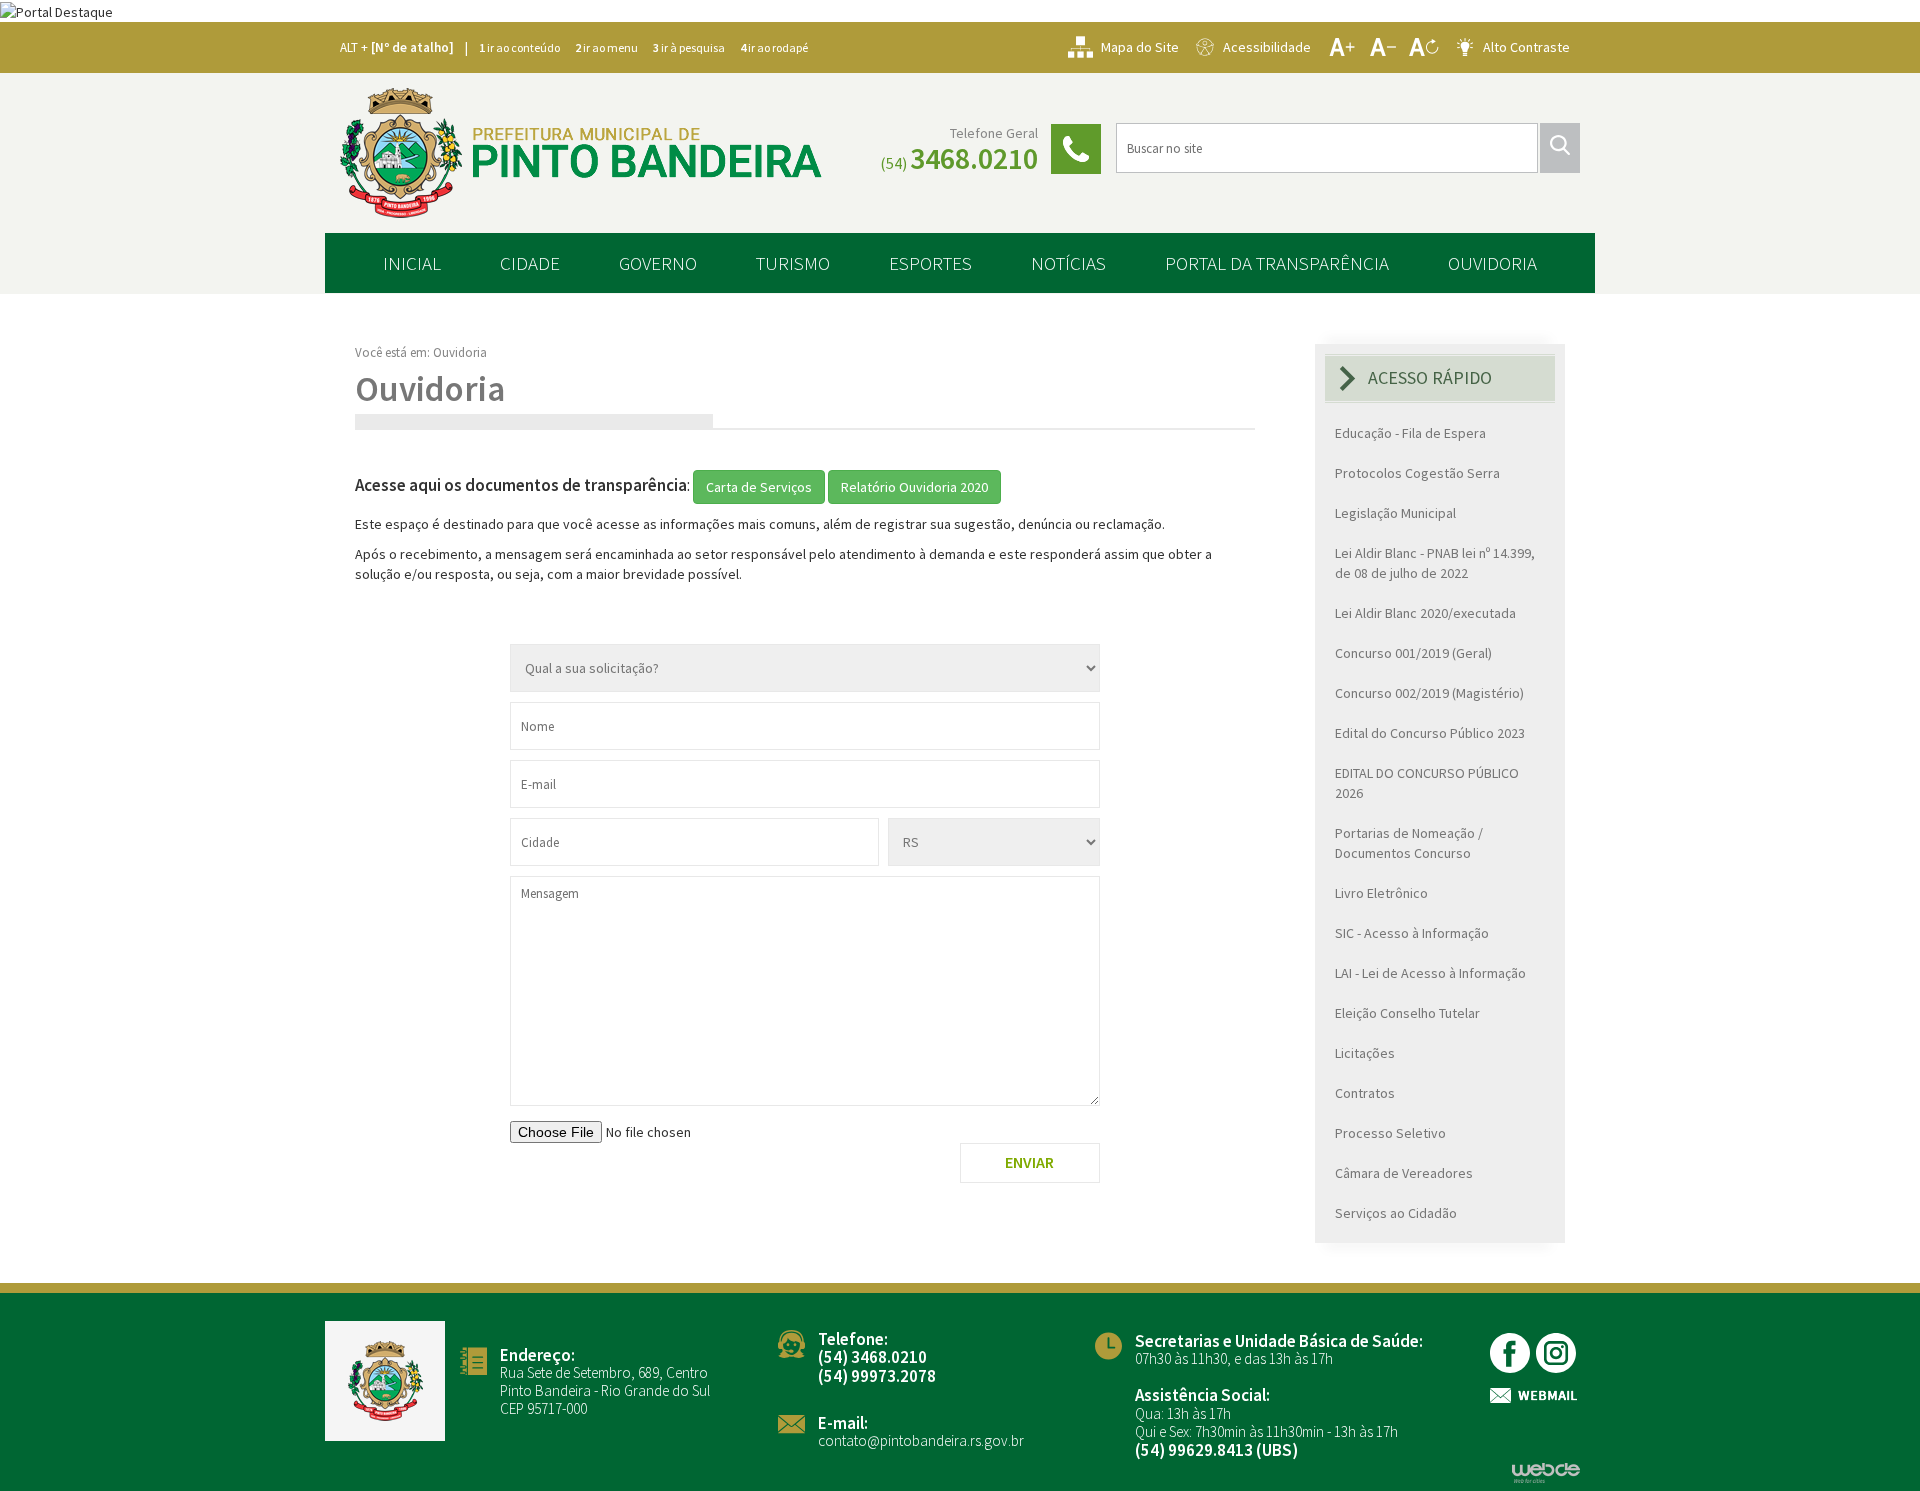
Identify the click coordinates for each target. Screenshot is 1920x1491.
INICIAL (412, 263)
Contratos (1365, 1093)
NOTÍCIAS (1068, 263)
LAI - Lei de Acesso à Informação (1430, 973)
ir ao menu (606, 47)
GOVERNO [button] (658, 263)
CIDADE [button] (530, 263)
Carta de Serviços (759, 487)
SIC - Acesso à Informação (1412, 933)
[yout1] (1557, 1353)
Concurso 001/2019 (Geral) (1413, 653)
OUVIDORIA (1492, 263)
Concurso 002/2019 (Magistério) (1429, 693)
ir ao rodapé (774, 47)
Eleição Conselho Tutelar (1407, 1013)
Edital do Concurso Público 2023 (1430, 733)
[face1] (1511, 1353)
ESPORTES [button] (930, 263)
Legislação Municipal (1395, 513)
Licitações (1365, 1053)
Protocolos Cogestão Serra (1417, 473)
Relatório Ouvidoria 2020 (914, 487)
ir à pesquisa (689, 47)
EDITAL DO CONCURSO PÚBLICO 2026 (1427, 783)
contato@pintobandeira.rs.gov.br (921, 1440)
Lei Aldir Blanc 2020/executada (1425, 613)
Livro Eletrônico (1381, 893)
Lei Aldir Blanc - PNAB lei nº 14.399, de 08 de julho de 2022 (1435, 563)
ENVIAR (1029, 1162)
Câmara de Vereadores (1404, 1173)
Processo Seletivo (1390, 1133)
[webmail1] (1535, 1395)
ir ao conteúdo (519, 47)
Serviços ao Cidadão (1396, 1213)
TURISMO (793, 263)
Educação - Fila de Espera (1410, 433)
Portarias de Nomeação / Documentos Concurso (1409, 843)
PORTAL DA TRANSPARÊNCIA (1277, 263)
